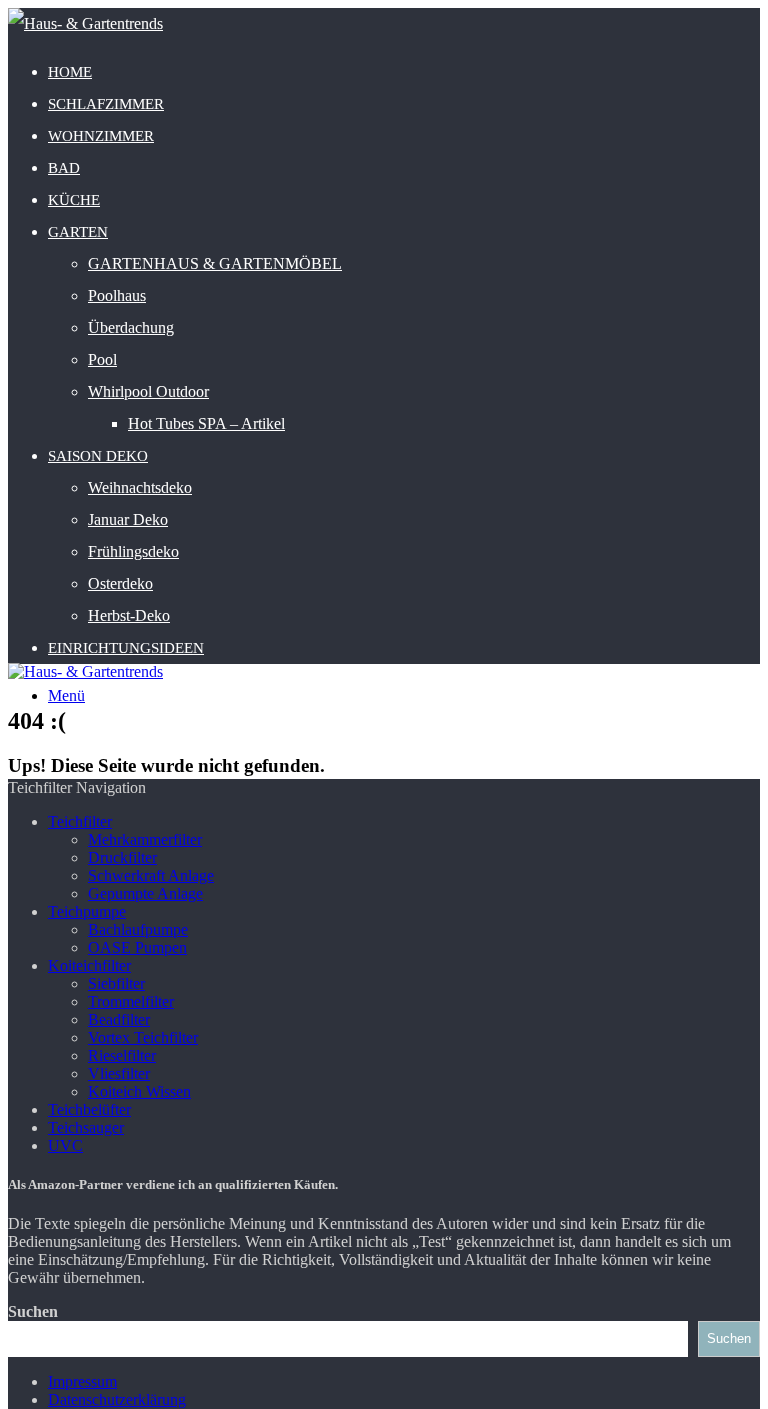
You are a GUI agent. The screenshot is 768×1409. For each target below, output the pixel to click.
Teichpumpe (87, 911)
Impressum (82, 1381)
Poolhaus (117, 295)
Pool (102, 359)
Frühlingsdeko (133, 551)
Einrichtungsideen (126, 648)
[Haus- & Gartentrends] (85, 23)
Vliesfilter (119, 1073)
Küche (74, 200)
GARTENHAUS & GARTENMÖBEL (215, 263)
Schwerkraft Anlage (151, 875)
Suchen (33, 1311)
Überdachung (131, 327)
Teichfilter (80, 821)
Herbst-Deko (129, 615)
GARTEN (78, 232)
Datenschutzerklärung (117, 1399)
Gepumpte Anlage (145, 893)
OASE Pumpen (137, 947)
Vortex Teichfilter (143, 1037)
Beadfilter (119, 1019)
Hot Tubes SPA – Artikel (206, 423)
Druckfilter (122, 857)
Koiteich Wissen (139, 1091)
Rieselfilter (122, 1055)
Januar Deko (128, 519)
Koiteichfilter (89, 965)
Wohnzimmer (101, 136)
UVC (65, 1145)
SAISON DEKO (98, 456)
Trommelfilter (131, 1001)
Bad (64, 168)
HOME (70, 72)
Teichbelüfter (89, 1109)
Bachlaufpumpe (138, 929)
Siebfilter (116, 983)
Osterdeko (120, 583)
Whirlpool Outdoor (148, 391)
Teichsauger (86, 1127)
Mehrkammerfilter (145, 839)
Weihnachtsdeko (140, 487)
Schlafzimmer (106, 104)
